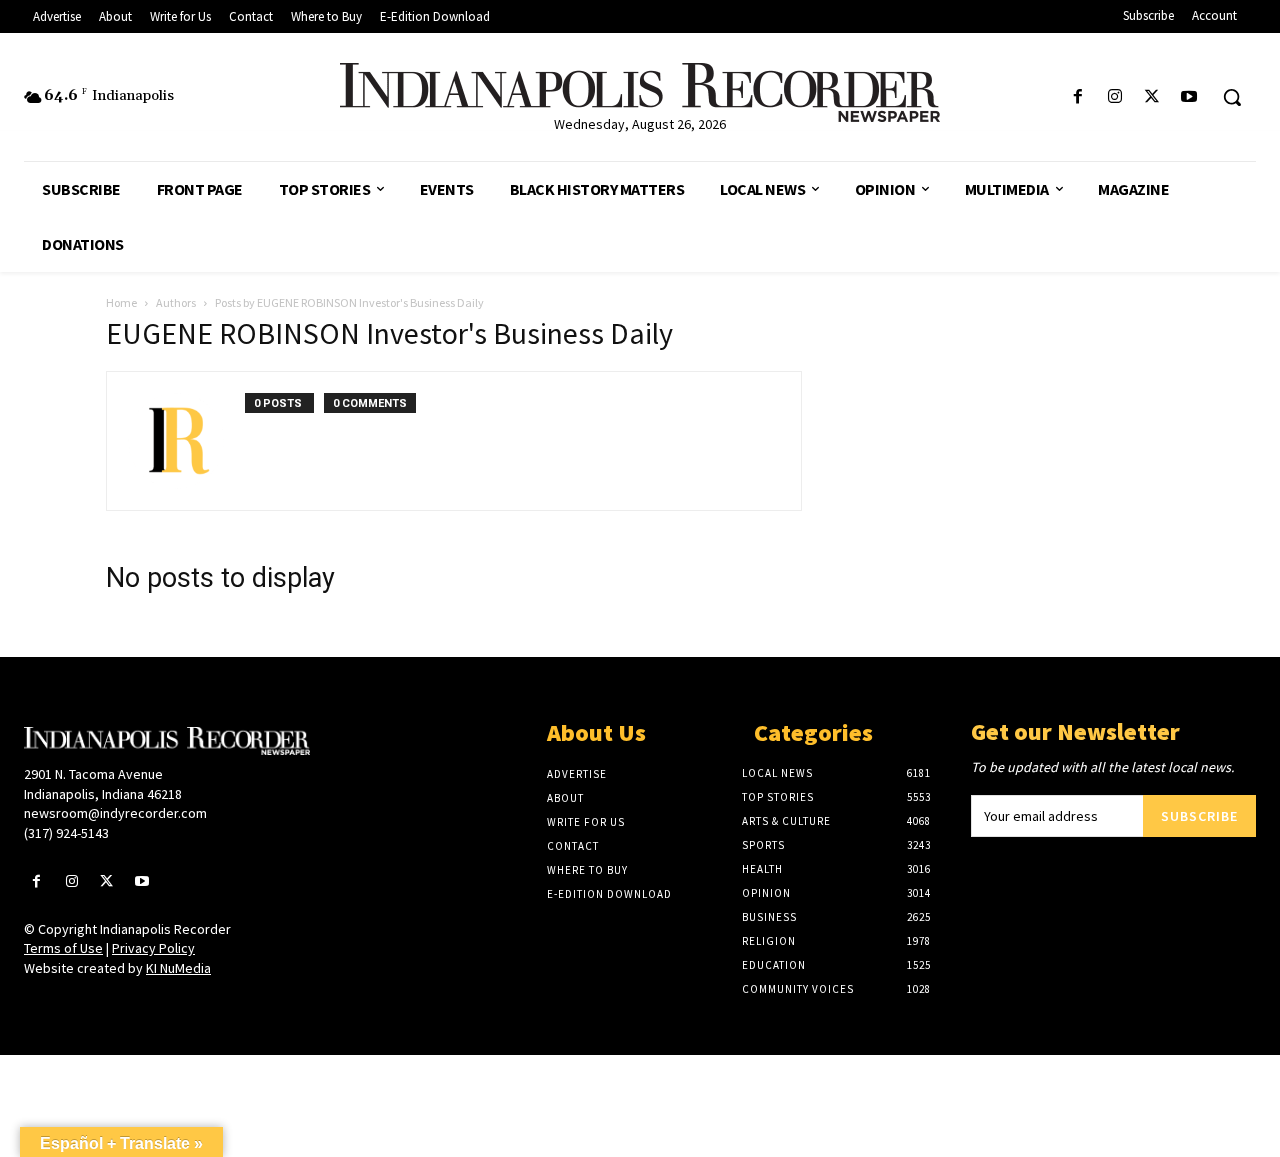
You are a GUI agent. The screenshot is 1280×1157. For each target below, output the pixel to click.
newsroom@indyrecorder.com (115, 813)
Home (121, 302)
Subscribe (1199, 816)
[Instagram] (1114, 97)
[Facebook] (1077, 97)
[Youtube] (1189, 97)
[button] (1232, 97)
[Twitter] (1152, 97)
